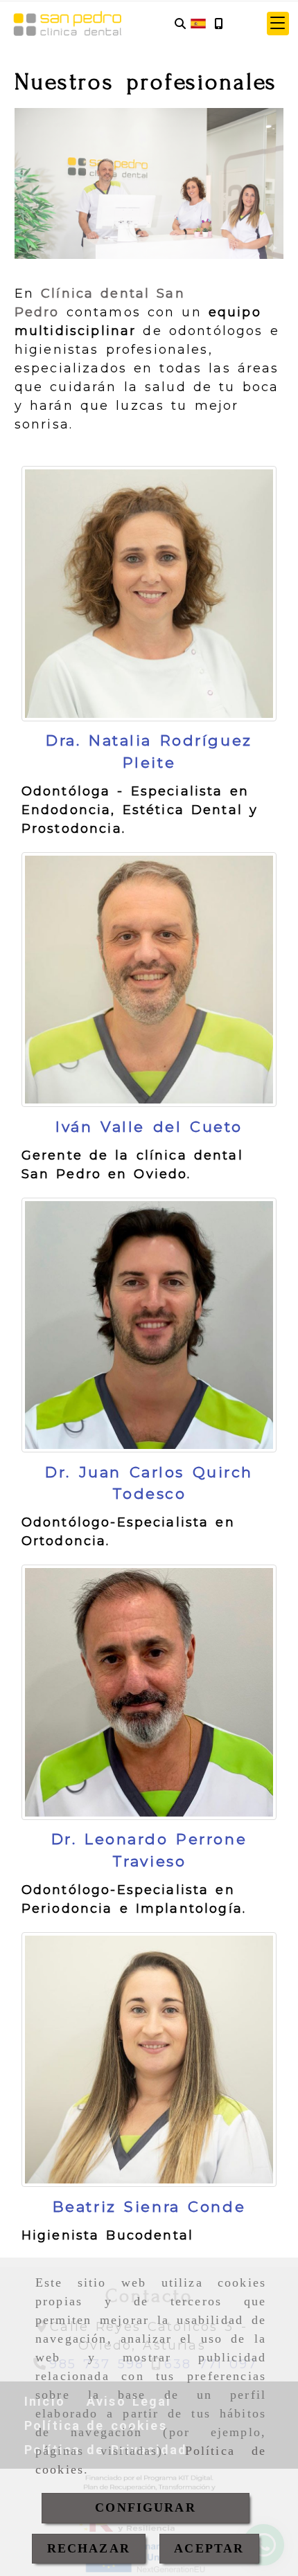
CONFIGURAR (146, 2507)
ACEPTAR (209, 2548)
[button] (278, 24)
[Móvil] (218, 24)
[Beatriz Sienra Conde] (149, 2060)
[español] (198, 23)
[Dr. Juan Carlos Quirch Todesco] (149, 1325)
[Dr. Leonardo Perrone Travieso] (149, 1692)
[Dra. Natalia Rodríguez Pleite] (149, 594)
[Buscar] (180, 24)
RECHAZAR (89, 2548)
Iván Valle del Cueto (149, 1127)
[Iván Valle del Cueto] (149, 980)
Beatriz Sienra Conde (149, 2207)
